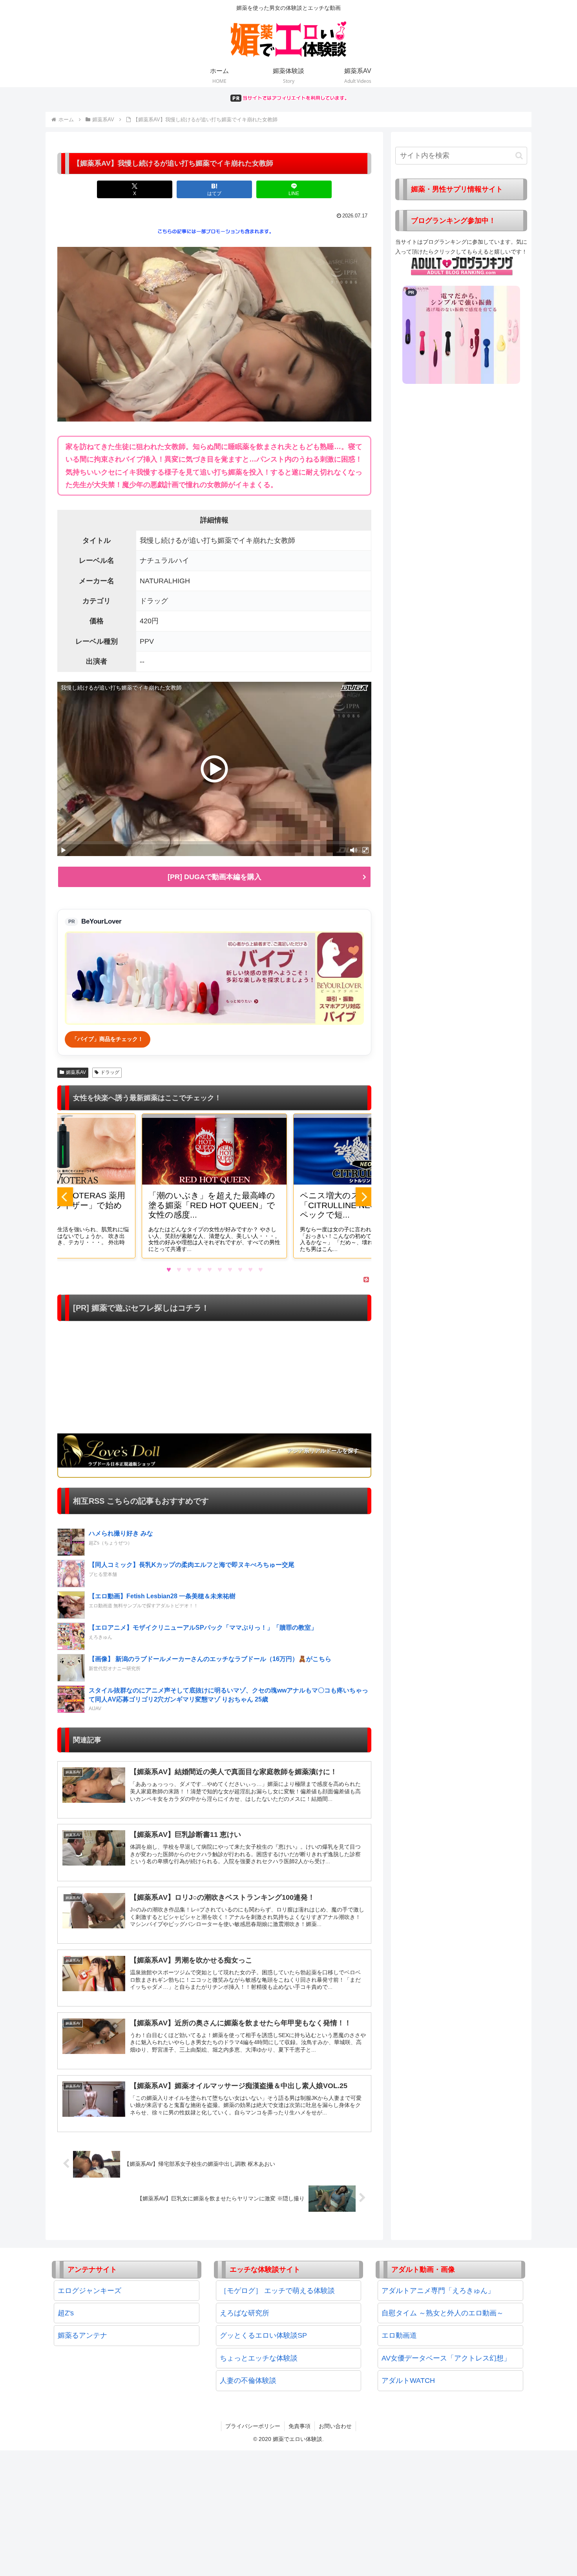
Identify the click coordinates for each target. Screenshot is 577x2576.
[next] (363, 1197)
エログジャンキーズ (89, 2291)
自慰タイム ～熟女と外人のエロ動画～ (443, 2313)
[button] (519, 156)
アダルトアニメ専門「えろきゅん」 (438, 2291)
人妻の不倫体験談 (248, 2381)
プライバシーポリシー (253, 2426)
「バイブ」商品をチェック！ (108, 1039)
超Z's (66, 2313)
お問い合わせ (335, 2426)
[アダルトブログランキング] (462, 266)
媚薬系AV (76, 1072)
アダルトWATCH (408, 2381)
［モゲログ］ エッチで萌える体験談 (277, 2291)
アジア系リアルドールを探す (323, 1451)
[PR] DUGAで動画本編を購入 (215, 877)
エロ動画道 (399, 2335)
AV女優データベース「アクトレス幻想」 (446, 2358)
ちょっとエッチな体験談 (259, 2358)
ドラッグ (110, 1072)
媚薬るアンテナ (82, 2335)
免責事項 (299, 2426)
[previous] (65, 1197)
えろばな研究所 (245, 2313)
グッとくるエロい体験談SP (263, 2335)
